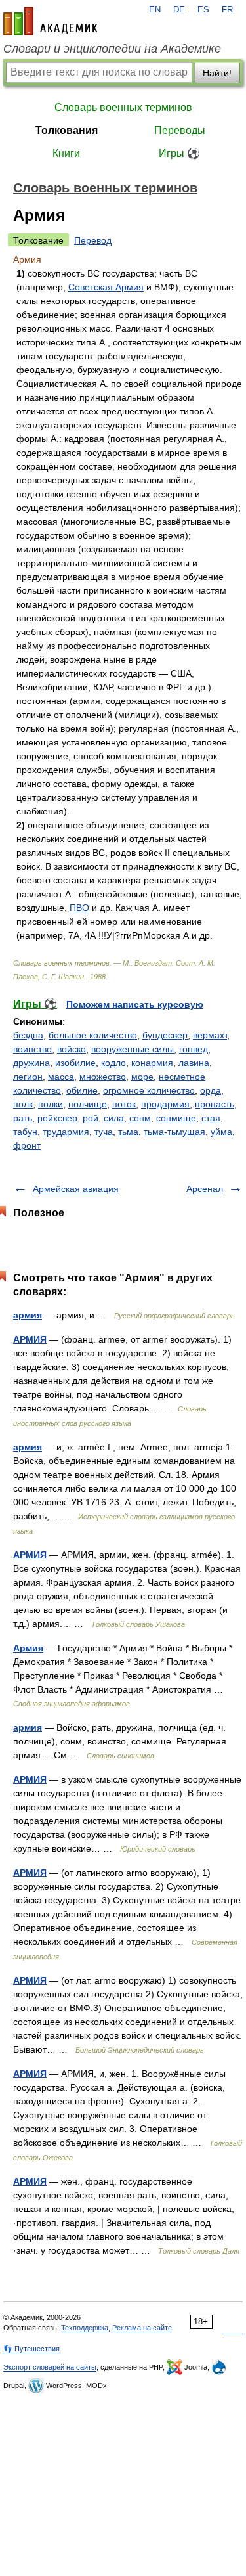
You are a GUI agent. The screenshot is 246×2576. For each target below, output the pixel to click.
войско (72, 1049)
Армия (28, 1648)
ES (203, 10)
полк (23, 1104)
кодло (113, 1063)
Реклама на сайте (142, 2328)
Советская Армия (106, 287)
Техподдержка (85, 2328)
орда (211, 1090)
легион (28, 1077)
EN (155, 10)
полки (51, 1104)
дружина (31, 1063)
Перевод (93, 240)
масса (61, 1077)
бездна (28, 1035)
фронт (27, 1145)
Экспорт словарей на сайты (50, 2367)
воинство (32, 1049)
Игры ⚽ (179, 153)
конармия (152, 1063)
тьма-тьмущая (174, 1132)
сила (114, 1118)
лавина (194, 1063)
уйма (221, 1132)
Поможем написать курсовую (135, 1004)
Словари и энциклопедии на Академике (112, 49)
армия (28, 1315)
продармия (165, 1104)
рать (23, 1118)
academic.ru (51, 21)
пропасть (215, 1104)
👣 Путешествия (31, 2349)
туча (104, 1132)
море (142, 1077)
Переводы (180, 130)
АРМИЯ (30, 1339)
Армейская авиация (76, 1189)
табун (25, 1132)
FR (227, 10)
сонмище (176, 1118)
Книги (66, 153)
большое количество (93, 1035)
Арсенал (205, 1189)
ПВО (79, 908)
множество (103, 1077)
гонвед (194, 1049)
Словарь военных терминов (123, 107)
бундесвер (165, 1035)
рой (91, 1118)
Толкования (67, 130)
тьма (128, 1132)
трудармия (66, 1132)
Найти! (217, 73)
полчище (88, 1104)
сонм (140, 1118)
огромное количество (149, 1090)
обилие (82, 1090)
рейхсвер (57, 1118)
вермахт (210, 1035)
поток (124, 1104)
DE (179, 10)
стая (211, 1118)
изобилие (75, 1063)
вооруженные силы (133, 1049)
